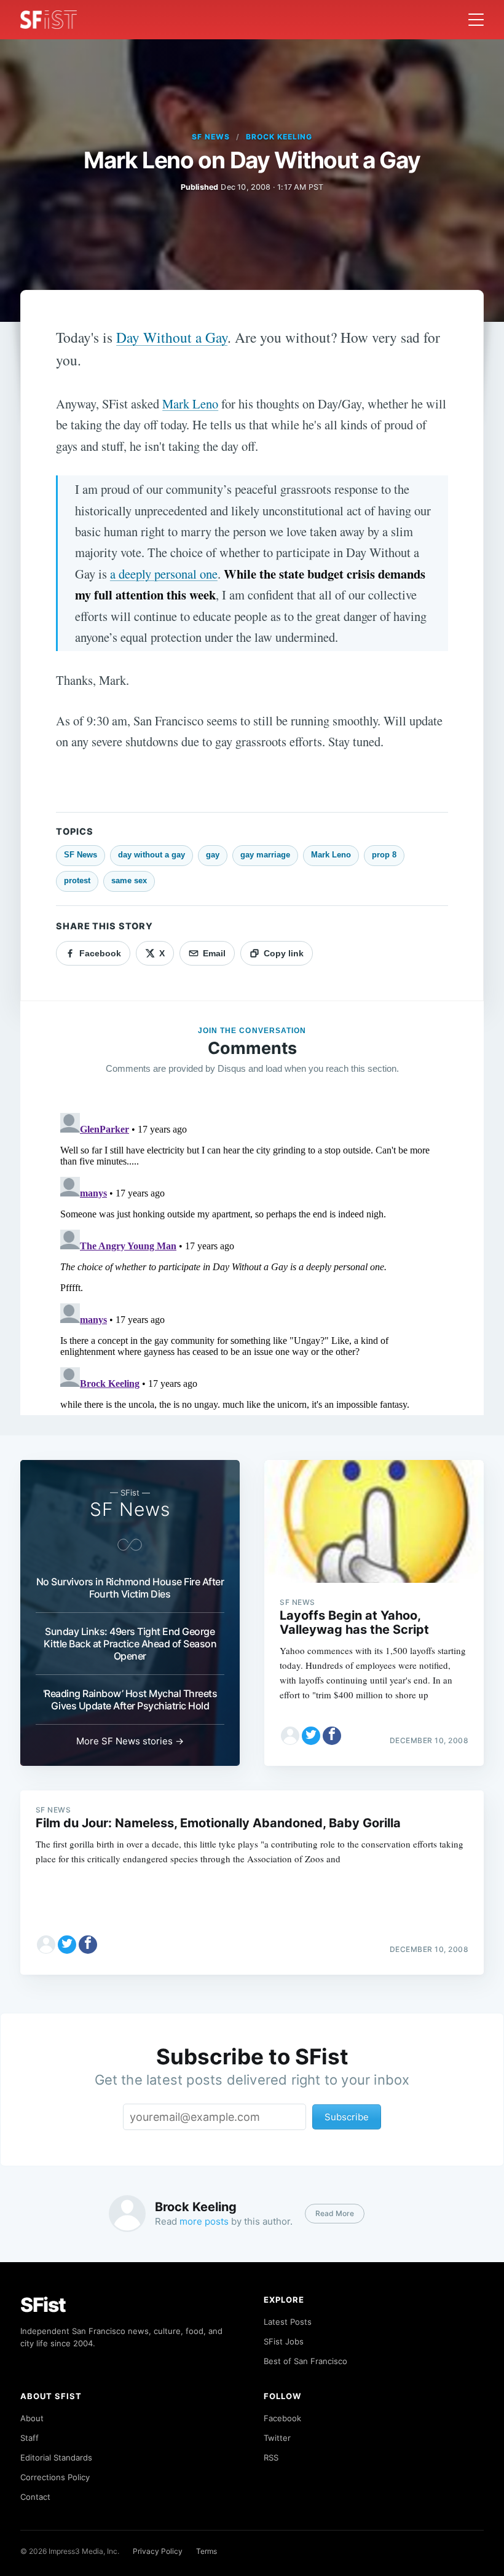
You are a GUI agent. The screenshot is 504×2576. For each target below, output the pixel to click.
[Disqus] (252, 1262)
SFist (43, 2305)
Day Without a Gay (172, 337)
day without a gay (152, 855)
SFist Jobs (284, 2341)
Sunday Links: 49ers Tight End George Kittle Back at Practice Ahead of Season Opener (130, 1644)
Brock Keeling (279, 137)
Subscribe (347, 2117)
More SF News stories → (130, 1741)
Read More (335, 2213)
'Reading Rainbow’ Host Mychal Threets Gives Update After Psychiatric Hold (130, 1700)
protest (77, 880)
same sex (129, 880)
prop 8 (384, 855)
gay (213, 855)
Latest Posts (288, 2322)
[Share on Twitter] (311, 1736)
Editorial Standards (56, 2457)
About (32, 2418)
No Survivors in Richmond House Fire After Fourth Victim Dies (130, 1588)
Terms (207, 2551)
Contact (35, 2497)
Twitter (277, 2438)
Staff (30, 2438)
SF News (211, 137)
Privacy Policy (158, 2551)
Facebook (282, 2418)
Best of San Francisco (305, 2361)
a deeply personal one (164, 574)
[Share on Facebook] (332, 1736)
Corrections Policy (55, 2477)
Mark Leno (190, 404)
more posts (204, 2221)
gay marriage (265, 855)
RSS (271, 2457)
